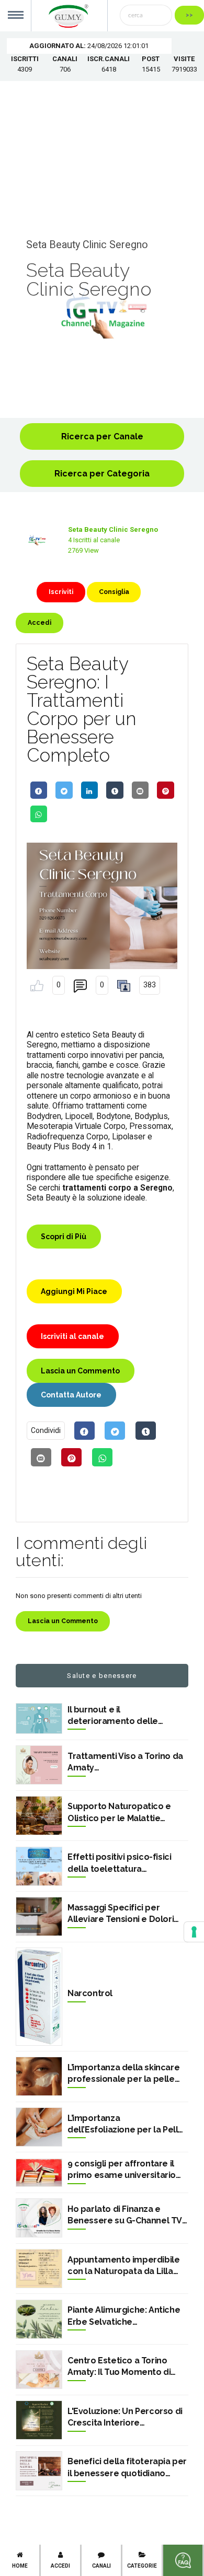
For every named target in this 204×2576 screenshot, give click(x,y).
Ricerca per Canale (102, 436)
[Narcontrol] (39, 1997)
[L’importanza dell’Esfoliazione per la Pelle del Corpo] (39, 2127)
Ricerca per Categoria (102, 474)
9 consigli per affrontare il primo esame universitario (122, 2169)
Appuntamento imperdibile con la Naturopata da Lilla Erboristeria (123, 2266)
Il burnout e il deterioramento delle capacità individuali (113, 1716)
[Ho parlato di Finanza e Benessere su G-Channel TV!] (39, 2218)
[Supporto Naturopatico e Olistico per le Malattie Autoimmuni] (39, 1816)
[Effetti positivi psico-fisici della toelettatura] (39, 1866)
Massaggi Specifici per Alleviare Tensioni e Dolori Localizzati (121, 1914)
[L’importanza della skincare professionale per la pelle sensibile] (39, 2076)
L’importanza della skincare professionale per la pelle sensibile (123, 2074)
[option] (102, 313)
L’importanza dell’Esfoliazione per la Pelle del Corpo (126, 2125)
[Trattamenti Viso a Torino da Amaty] (39, 1765)
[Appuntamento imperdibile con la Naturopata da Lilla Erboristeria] (39, 2269)
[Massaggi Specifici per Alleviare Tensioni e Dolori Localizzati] (39, 1916)
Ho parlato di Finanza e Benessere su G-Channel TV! (126, 2215)
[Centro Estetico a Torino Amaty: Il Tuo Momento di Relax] (39, 2370)
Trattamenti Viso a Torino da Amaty (125, 1762)
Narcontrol (90, 1993)
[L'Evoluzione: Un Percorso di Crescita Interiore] (39, 2420)
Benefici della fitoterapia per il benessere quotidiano (127, 2467)
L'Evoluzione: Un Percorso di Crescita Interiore (125, 2417)
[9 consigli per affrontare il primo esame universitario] (39, 2173)
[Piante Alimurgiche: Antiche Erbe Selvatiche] (39, 2319)
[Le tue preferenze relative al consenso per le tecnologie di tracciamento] (194, 1932)
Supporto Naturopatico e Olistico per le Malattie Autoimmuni (119, 1813)
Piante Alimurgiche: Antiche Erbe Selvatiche (124, 2316)
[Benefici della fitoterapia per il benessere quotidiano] (39, 2471)
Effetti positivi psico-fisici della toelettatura (119, 1863)
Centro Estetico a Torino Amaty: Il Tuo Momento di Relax (119, 2367)
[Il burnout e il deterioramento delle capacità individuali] (39, 1719)
